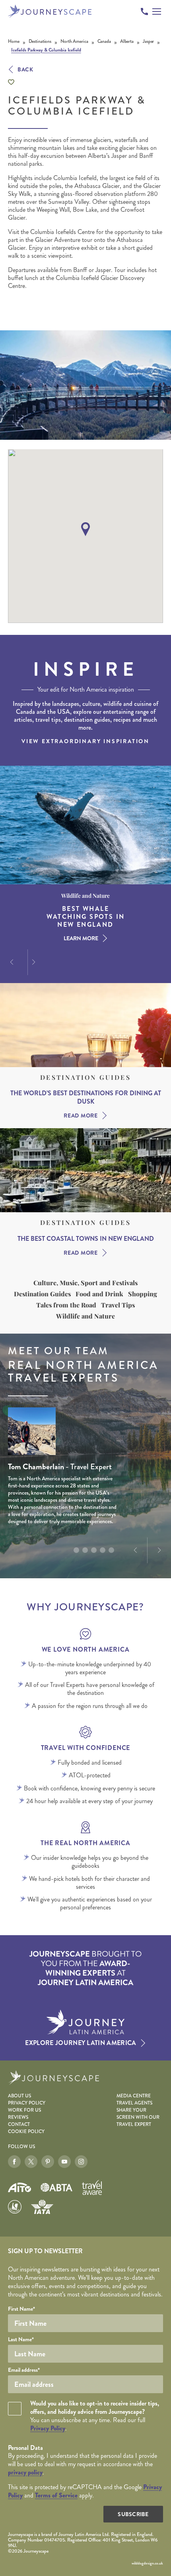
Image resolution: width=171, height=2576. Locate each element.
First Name (21, 2309)
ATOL (15, 2207)
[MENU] (157, 11)
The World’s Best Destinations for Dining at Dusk (86, 1098)
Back (25, 69)
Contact (19, 2125)
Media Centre (134, 2096)
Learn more (81, 930)
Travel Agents (134, 2103)
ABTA (56, 2187)
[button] (85, 529)
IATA (42, 2207)
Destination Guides (85, 1077)
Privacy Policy (27, 2103)
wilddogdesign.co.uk (147, 2563)
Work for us (24, 2110)
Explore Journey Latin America (81, 2043)
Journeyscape (50, 11)
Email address (24, 2370)
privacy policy (25, 2472)
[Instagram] (81, 2162)
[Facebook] (14, 2162)
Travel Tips (118, 1305)
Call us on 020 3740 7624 (144, 11)
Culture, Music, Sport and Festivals (85, 1283)
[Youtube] (64, 2162)
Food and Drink (99, 1294)
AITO (19, 2188)
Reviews (18, 2117)
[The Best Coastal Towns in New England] (85, 1170)
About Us (19, 2096)
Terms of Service (56, 2495)
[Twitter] (31, 2162)
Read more (81, 1115)
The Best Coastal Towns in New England (86, 1239)
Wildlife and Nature (85, 1316)
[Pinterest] (48, 2162)
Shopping (143, 1294)
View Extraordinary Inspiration (85, 741)
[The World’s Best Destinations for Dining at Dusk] (85, 1025)
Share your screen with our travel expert (138, 2117)
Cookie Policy (26, 2132)
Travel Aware (92, 2187)
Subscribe (133, 2514)
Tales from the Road (66, 1305)
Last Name (21, 2339)
